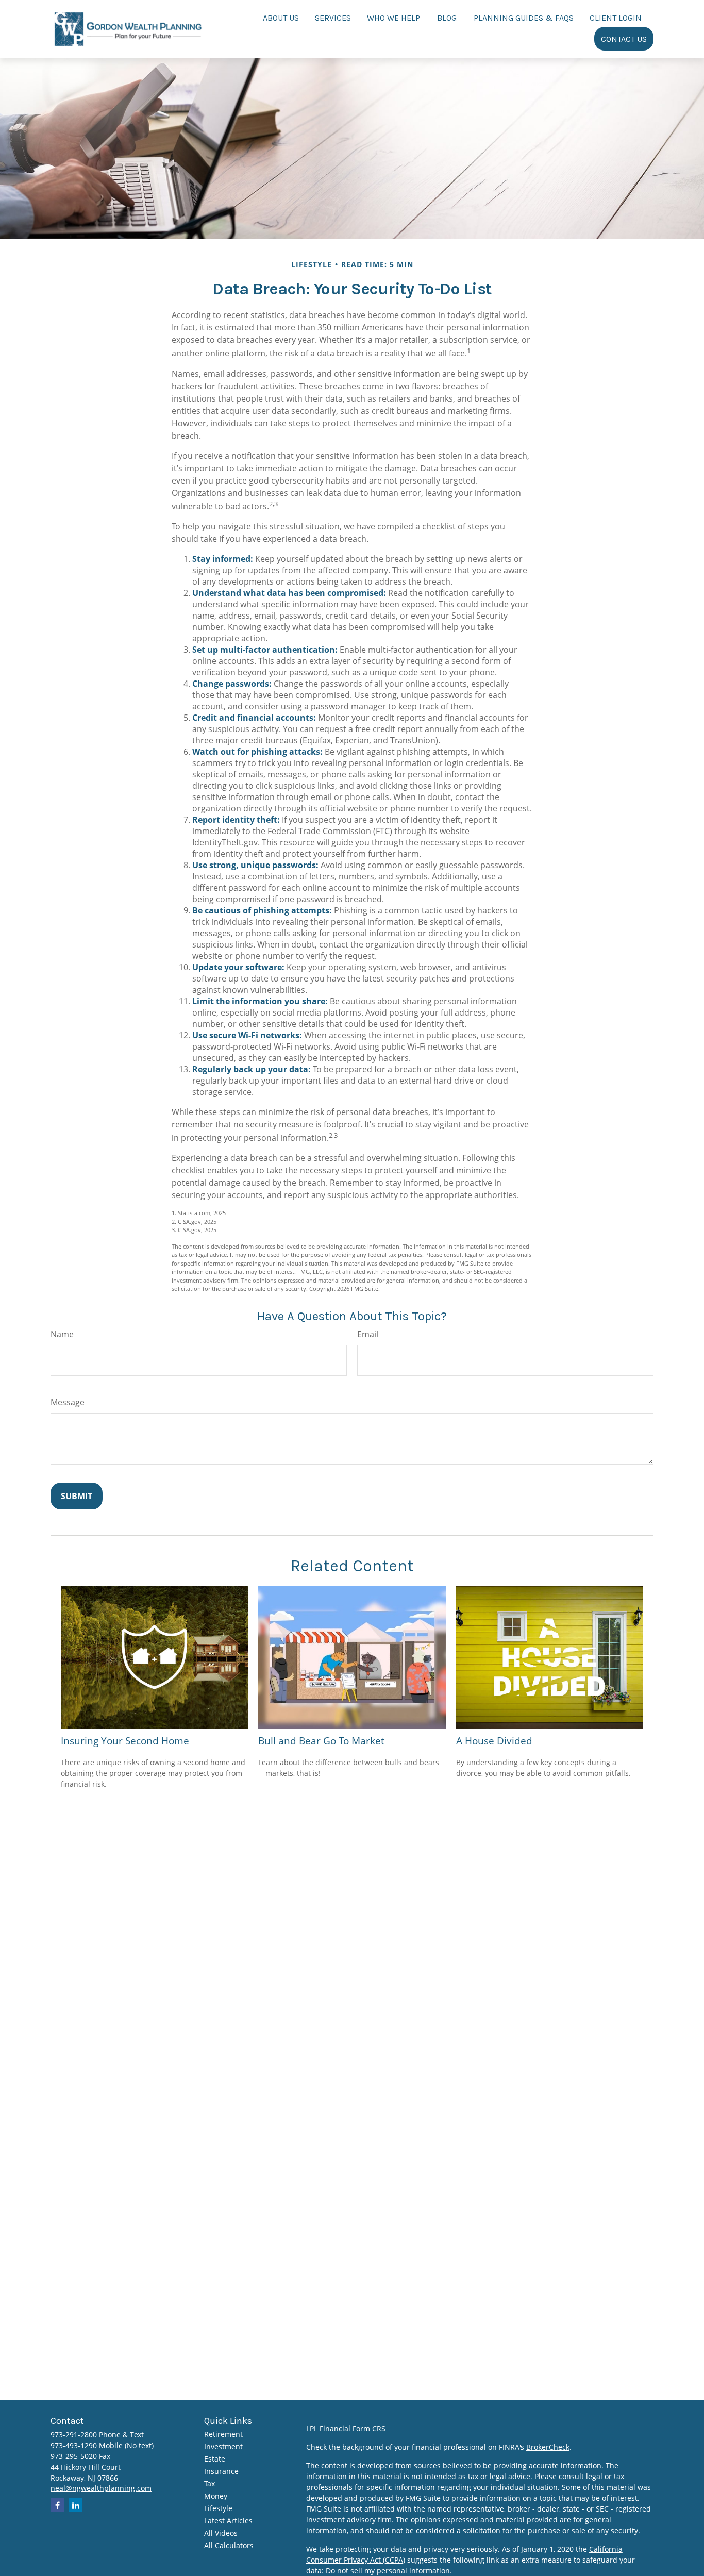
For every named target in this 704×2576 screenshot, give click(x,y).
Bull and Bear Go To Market (321, 1741)
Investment (223, 2446)
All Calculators (229, 2545)
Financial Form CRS (353, 2428)
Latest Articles (228, 2521)
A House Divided (494, 1741)
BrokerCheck (548, 2447)
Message (68, 1402)
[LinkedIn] (76, 2505)
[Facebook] (57, 2505)
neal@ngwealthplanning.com (101, 2488)
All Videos (221, 2533)
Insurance (221, 2471)
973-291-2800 (74, 2434)
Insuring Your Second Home (125, 1741)
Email (368, 1334)
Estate (215, 2459)
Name (62, 1334)
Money (216, 2496)
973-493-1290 (74, 2445)
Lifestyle (218, 2508)
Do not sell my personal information (388, 2571)
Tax (209, 2483)
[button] (281, 17)
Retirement (223, 2434)
